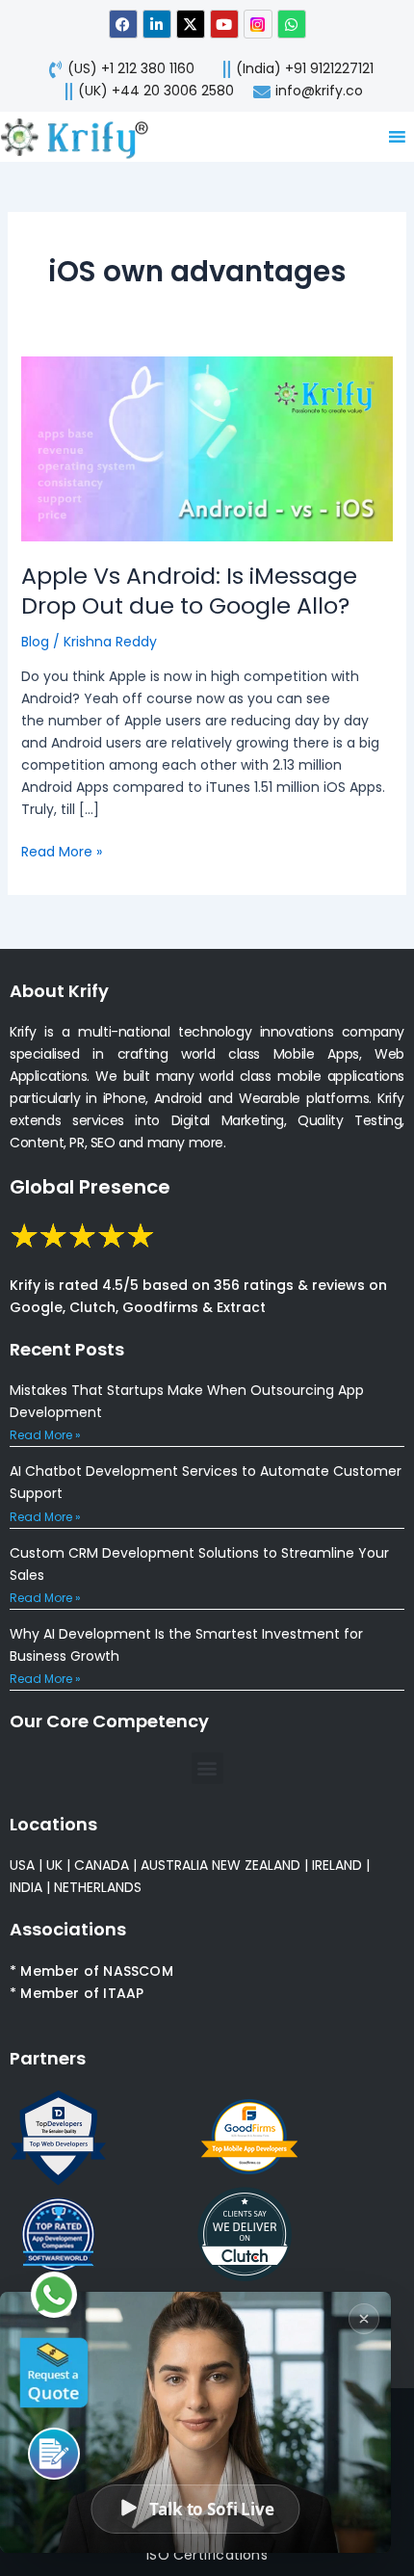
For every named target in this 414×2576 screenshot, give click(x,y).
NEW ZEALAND (256, 1865)
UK (54, 1865)
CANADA (102, 1865)
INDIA (26, 1887)
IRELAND (337, 1865)
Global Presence (90, 1187)
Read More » (62, 851)
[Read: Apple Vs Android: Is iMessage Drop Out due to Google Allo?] (207, 448)
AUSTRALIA (172, 1865)
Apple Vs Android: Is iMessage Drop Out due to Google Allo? (189, 591)
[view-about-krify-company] (83, 137)
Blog (35, 642)
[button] (207, 1768)
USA (22, 1865)
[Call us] (54, 2454)
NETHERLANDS (98, 1887)
